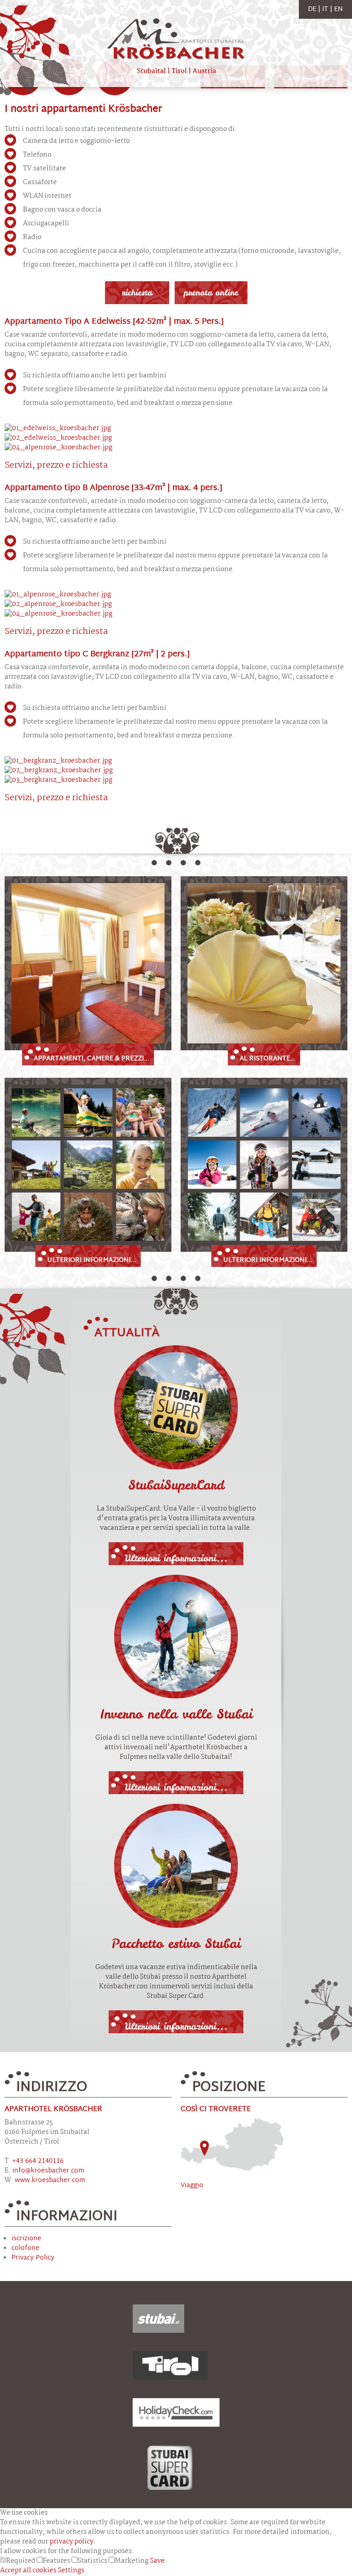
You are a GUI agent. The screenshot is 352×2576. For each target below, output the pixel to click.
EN (338, 9)
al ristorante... (268, 1059)
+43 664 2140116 (38, 2161)
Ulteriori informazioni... (176, 1558)
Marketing (132, 2561)
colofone (25, 2248)
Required (21, 2561)
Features (57, 2561)
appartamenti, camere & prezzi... (92, 1059)
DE (313, 9)
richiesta (137, 292)
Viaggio (192, 2186)
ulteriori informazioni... (92, 1260)
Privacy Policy (33, 2258)
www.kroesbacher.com (50, 2180)
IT (326, 9)
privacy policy (71, 2542)
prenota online (211, 292)
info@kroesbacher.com (48, 2171)
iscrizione (26, 2239)
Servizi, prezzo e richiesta (56, 466)
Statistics (93, 2561)
